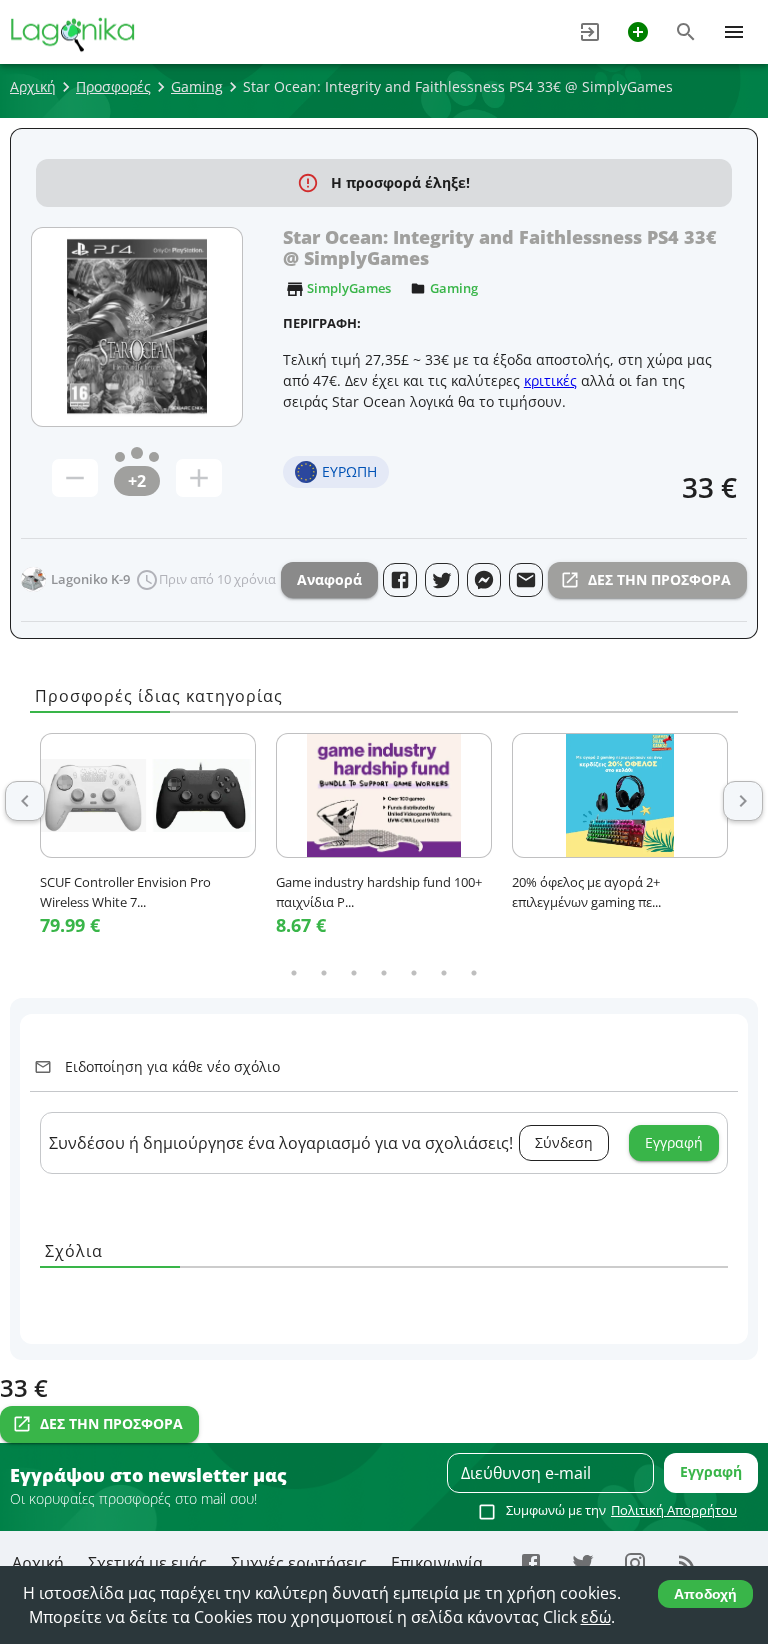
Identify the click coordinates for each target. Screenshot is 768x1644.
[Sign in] (590, 32)
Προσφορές (113, 86)
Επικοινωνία (437, 1563)
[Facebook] (531, 1563)
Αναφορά (329, 579)
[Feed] (687, 1563)
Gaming (197, 86)
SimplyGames (349, 288)
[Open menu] (734, 32)
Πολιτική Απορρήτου (674, 1510)
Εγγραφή (674, 1142)
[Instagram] (635, 1563)
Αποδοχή (705, 1594)
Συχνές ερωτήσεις (299, 1563)
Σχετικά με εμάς (147, 1563)
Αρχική (33, 86)
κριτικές (550, 380)
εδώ (596, 1617)
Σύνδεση (564, 1142)
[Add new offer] (638, 32)
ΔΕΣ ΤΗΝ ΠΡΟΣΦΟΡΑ (659, 579)
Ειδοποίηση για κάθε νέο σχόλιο (172, 1066)
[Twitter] (583, 1563)
